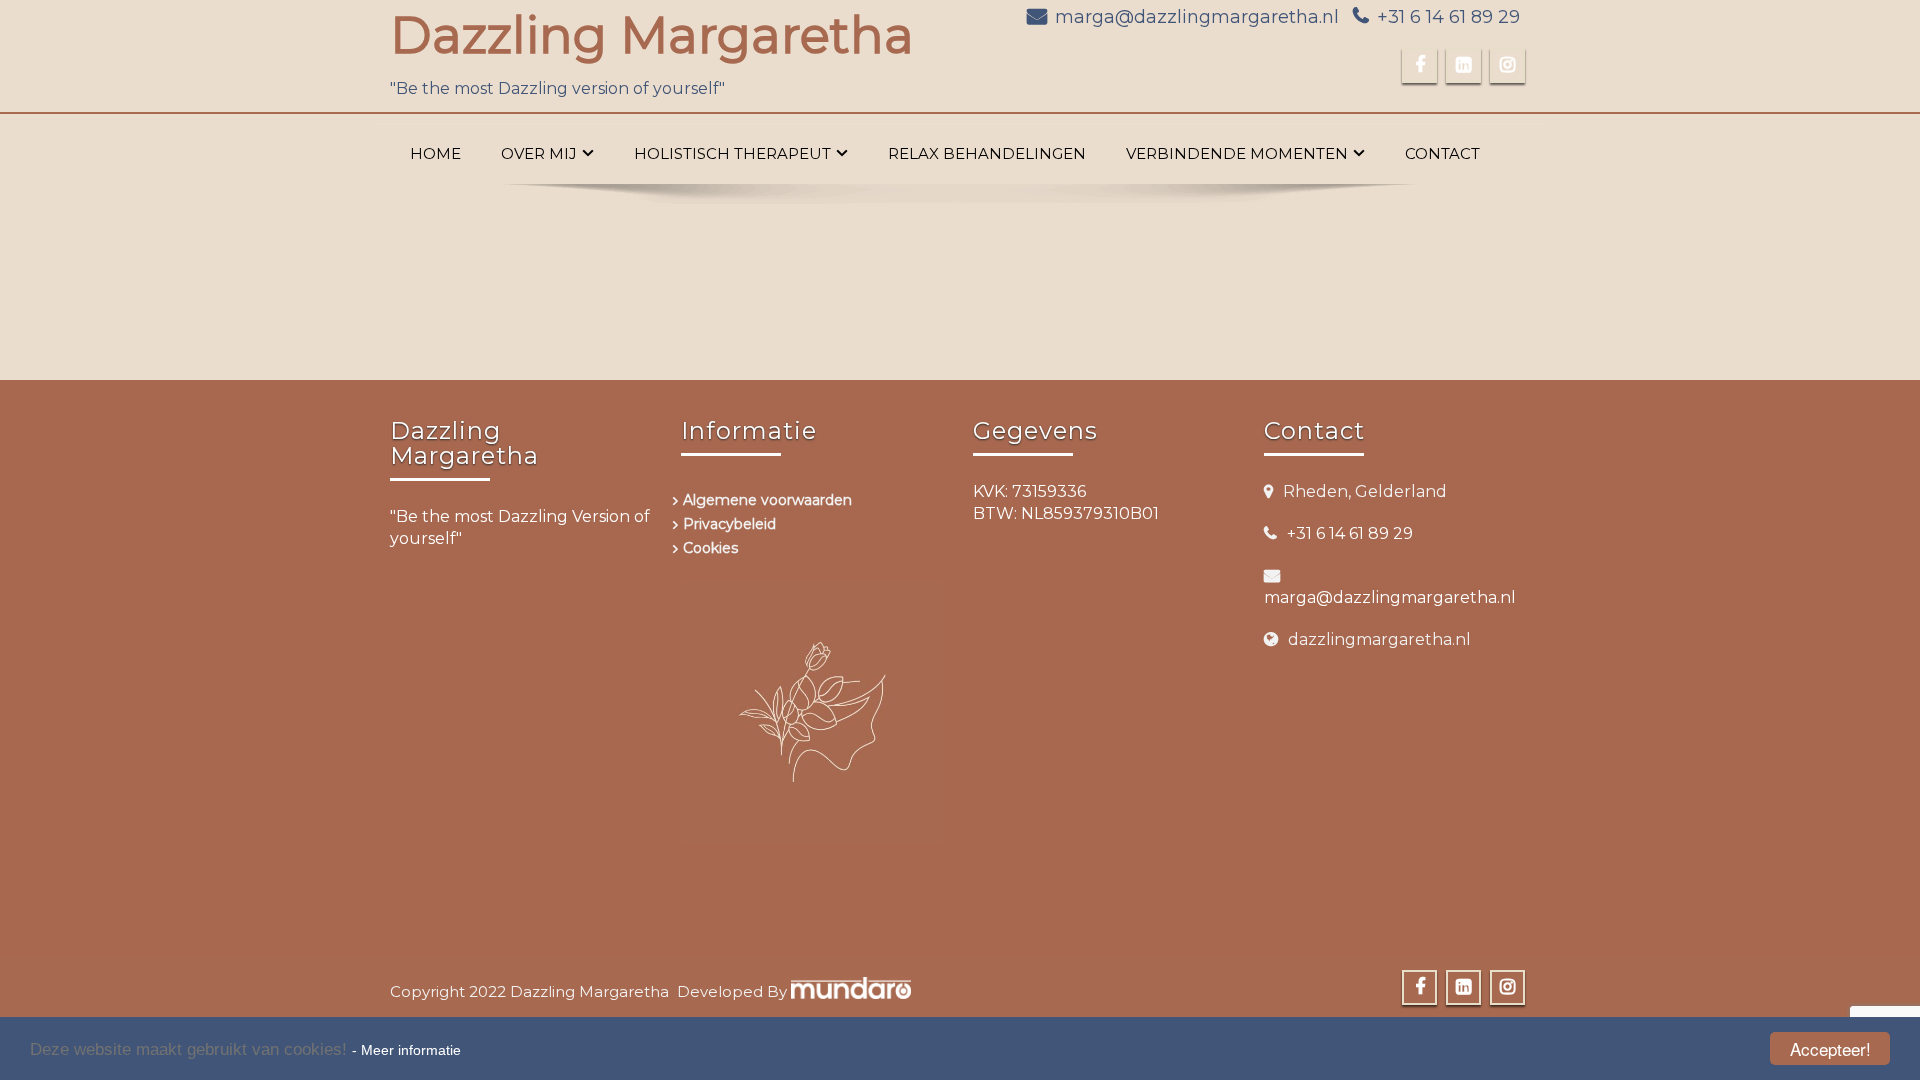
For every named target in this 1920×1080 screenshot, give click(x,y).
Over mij (539, 153)
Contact (1442, 153)
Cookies (710, 548)
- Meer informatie (406, 1050)
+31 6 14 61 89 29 (1448, 17)
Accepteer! (1830, 1048)
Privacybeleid (729, 524)
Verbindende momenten (1237, 153)
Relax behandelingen (987, 153)
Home (435, 153)
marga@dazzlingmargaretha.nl (1197, 17)
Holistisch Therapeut (732, 153)
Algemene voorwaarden (767, 500)
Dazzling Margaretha (652, 35)
